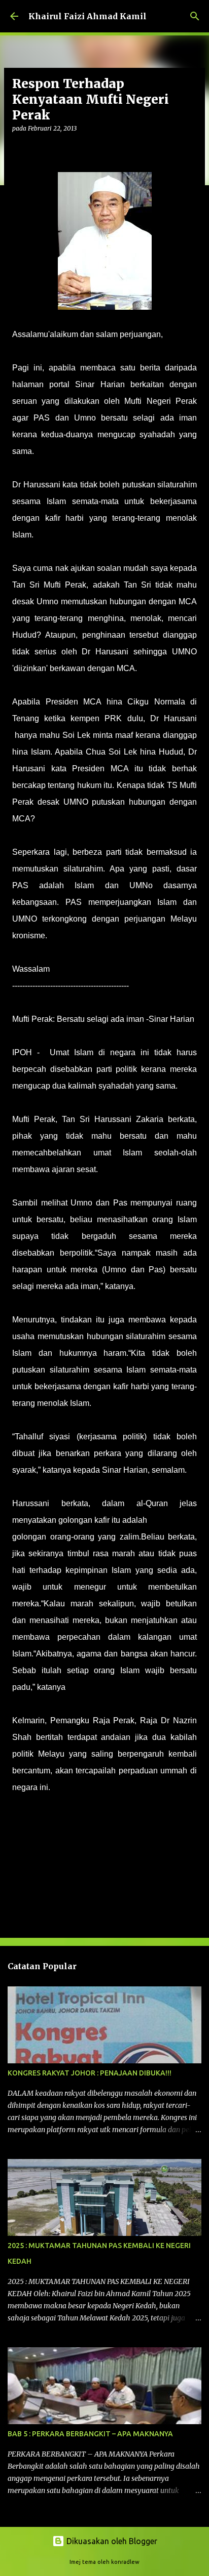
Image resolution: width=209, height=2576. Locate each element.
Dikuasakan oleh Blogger (111, 2541)
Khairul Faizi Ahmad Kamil (88, 16)
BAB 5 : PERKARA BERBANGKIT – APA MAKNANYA (90, 2434)
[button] (18, 149)
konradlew (125, 2562)
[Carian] (195, 16)
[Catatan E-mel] (18, 1822)
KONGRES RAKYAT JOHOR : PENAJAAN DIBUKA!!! (90, 2073)
